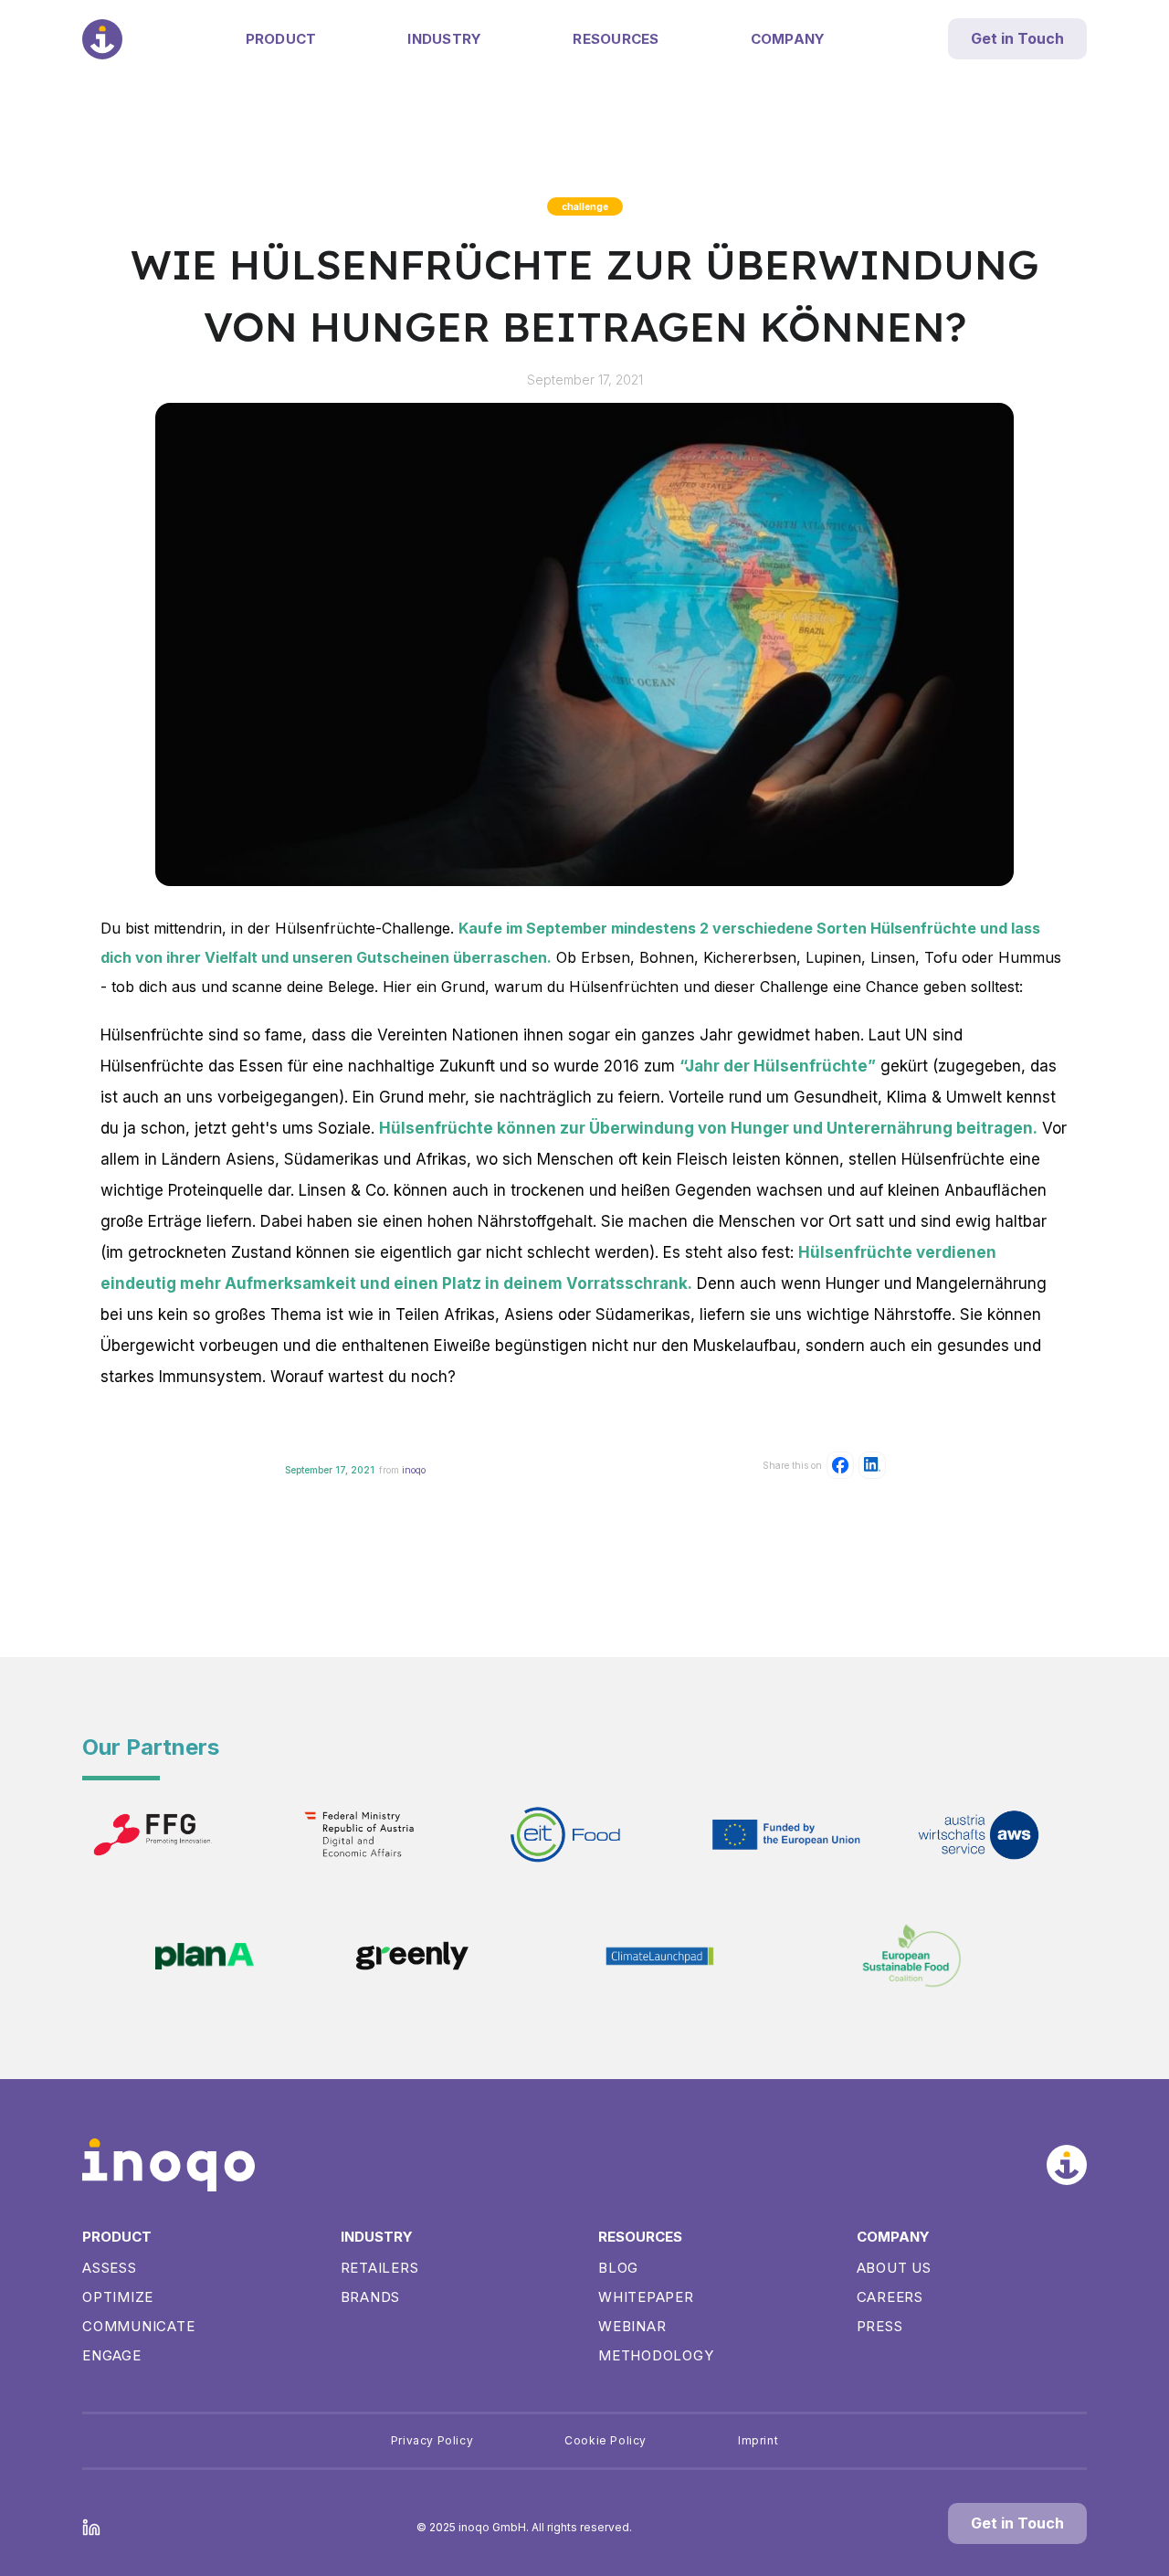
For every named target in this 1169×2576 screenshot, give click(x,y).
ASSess (110, 2268)
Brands (371, 2297)
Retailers (380, 2268)
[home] (102, 39)
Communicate (138, 2326)
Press (880, 2326)
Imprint (758, 2440)
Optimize (118, 2297)
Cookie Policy (606, 2440)
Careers (890, 2297)
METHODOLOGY (656, 2355)
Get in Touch (1017, 38)
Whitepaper (646, 2297)
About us (894, 2268)
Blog (618, 2268)
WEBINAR (632, 2326)
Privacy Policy (432, 2440)
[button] (281, 39)
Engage (112, 2355)
